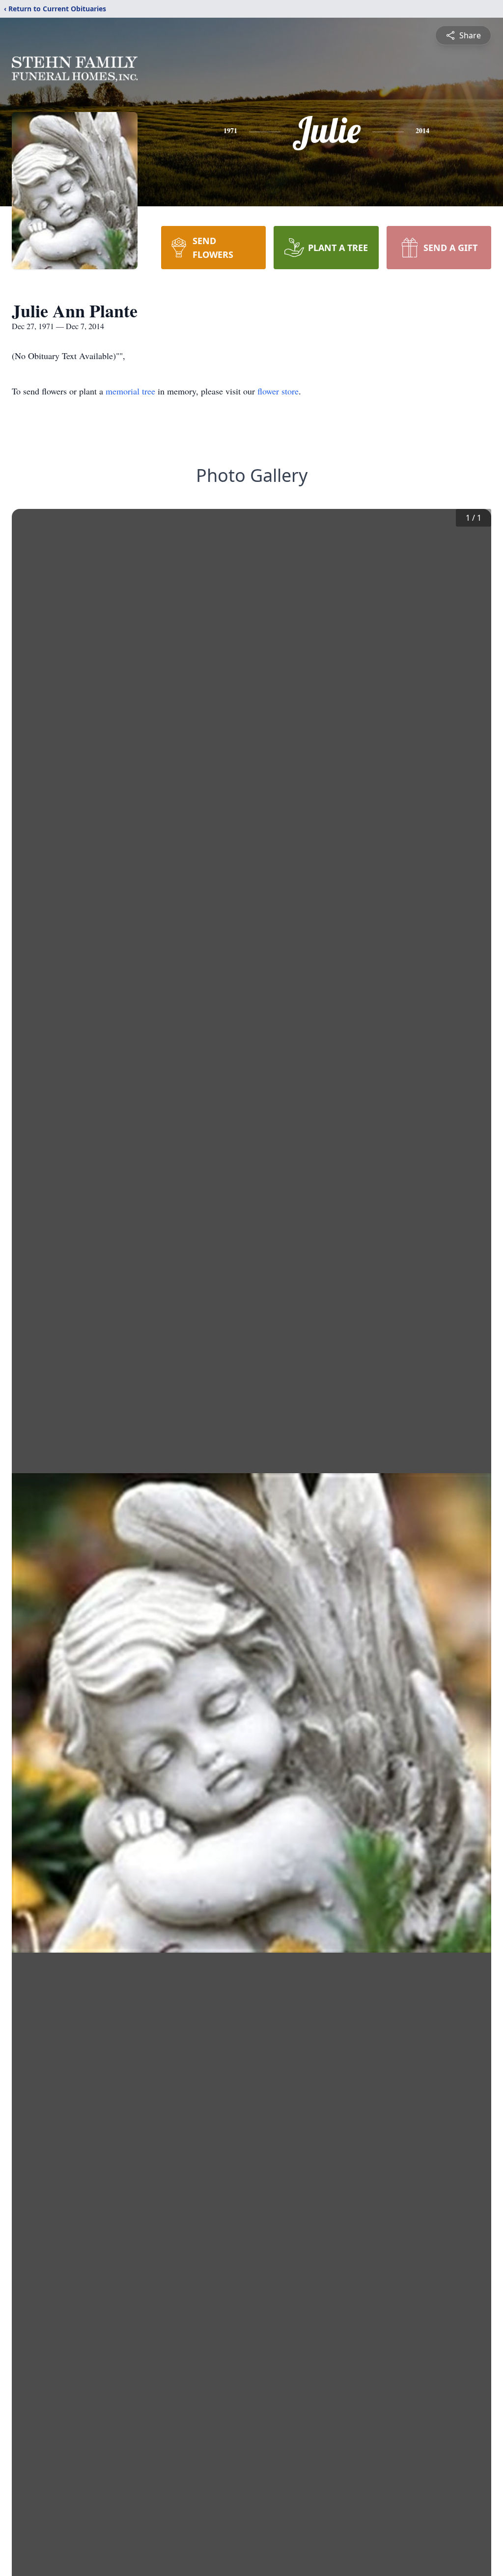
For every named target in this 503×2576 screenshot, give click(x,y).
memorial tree (130, 391)
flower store (278, 391)
